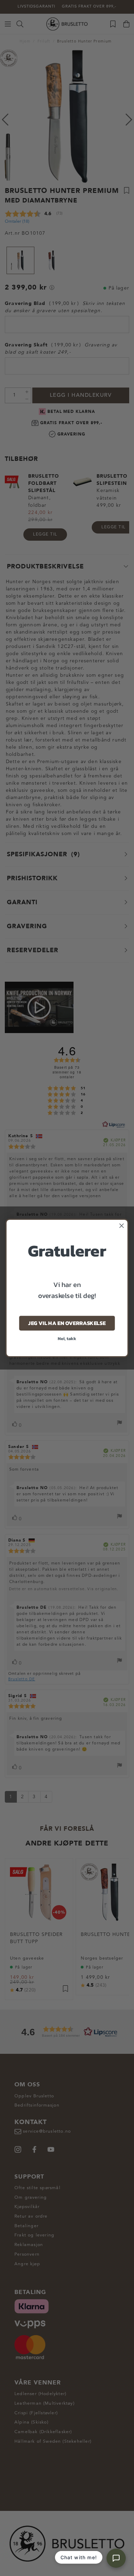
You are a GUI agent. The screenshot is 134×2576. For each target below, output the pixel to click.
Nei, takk (67, 1339)
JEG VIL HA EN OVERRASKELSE (67, 1323)
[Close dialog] (122, 1226)
